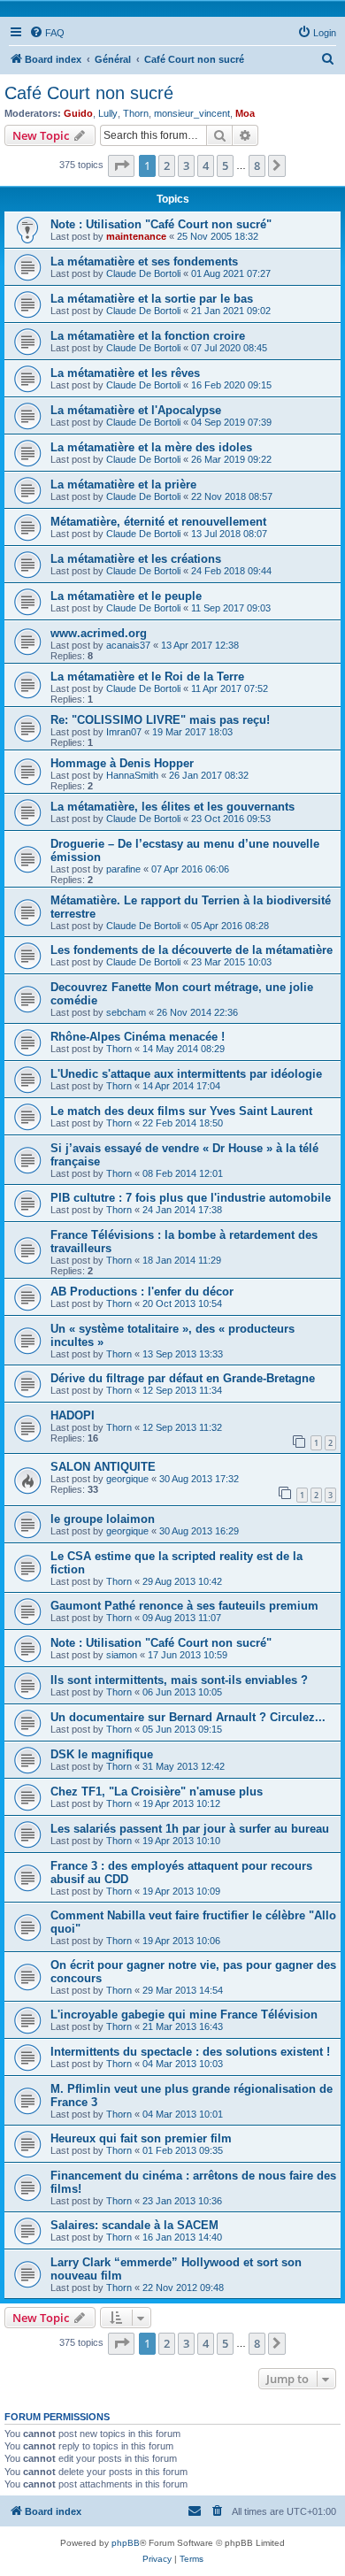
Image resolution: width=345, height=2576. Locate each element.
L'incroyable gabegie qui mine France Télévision (184, 2015)
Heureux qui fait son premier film (141, 2138)
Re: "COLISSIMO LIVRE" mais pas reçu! (160, 720)
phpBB (126, 2543)
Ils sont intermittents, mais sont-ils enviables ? (179, 1680)
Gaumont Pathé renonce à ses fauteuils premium (184, 1606)
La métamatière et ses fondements (144, 261)
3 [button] (186, 165)
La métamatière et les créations (136, 559)
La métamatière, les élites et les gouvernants (172, 807)
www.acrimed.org (99, 633)
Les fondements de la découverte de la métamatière (192, 950)
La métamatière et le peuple (126, 596)
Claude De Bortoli (143, 273)
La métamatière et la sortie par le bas (152, 299)
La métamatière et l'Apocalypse (136, 410)
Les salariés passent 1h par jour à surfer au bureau (190, 1829)
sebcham (126, 1012)
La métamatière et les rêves (125, 373)
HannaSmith (132, 775)
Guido (78, 113)
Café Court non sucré (89, 93)
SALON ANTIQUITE (103, 1467)
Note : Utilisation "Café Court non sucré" (161, 224)
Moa (245, 113)
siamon (122, 1655)
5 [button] (225, 165)
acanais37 (128, 645)
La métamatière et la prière (123, 484)
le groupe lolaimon (103, 1519)
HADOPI (73, 1415)
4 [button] (206, 165)
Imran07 (124, 732)
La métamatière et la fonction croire (148, 336)
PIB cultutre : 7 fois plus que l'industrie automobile (191, 1198)
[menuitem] (47, 33)
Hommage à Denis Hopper (122, 763)
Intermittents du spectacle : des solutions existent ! (190, 2052)
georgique (127, 1479)
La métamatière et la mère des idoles (151, 447)
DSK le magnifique (102, 1754)
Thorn (136, 113)
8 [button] (257, 165)
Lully (108, 113)
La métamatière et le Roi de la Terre (147, 677)
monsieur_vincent (192, 113)
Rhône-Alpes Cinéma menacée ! (138, 1037)
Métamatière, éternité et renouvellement (158, 522)
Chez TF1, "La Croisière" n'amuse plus (157, 1792)
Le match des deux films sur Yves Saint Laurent (181, 1111)
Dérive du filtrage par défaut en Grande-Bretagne (183, 1378)
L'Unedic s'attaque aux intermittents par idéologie (186, 1074)
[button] (121, 165)
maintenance (136, 236)
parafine (123, 869)
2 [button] (167, 165)
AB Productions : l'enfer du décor (142, 1292)
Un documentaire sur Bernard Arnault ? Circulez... (188, 1717)
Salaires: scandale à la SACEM (134, 2225)
